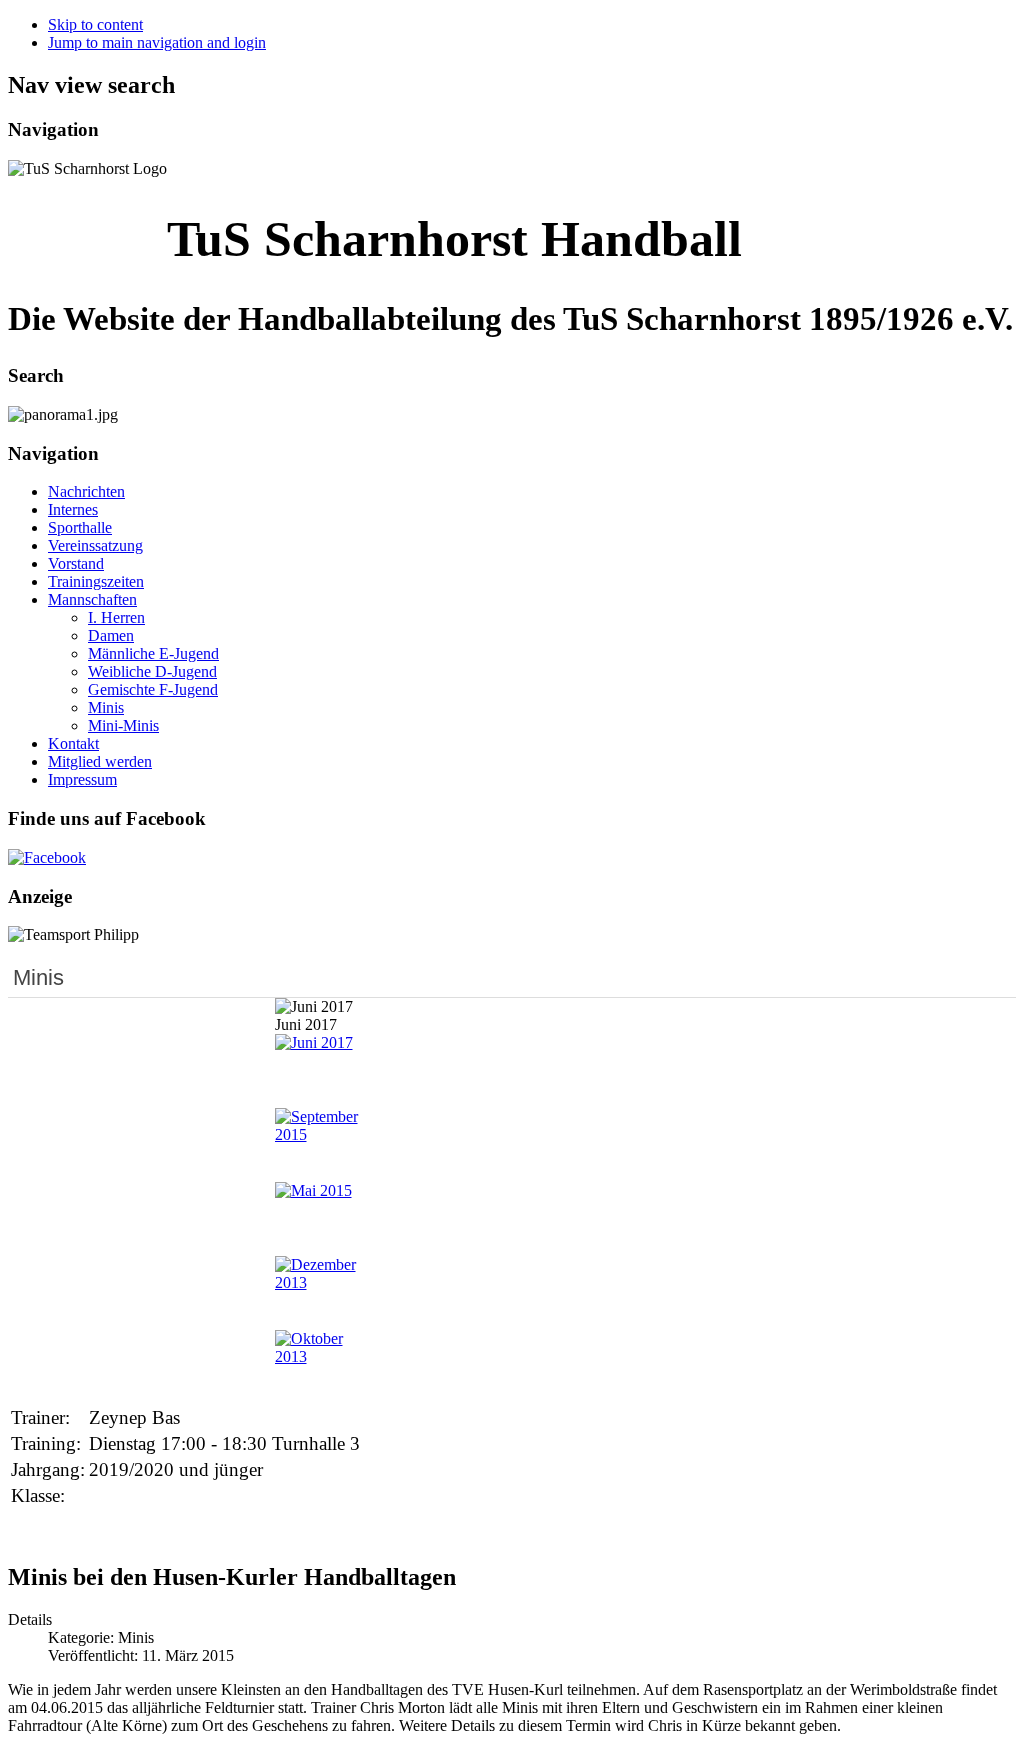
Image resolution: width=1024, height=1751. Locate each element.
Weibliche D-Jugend (152, 671)
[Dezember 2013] (321, 1282)
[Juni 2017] (314, 1042)
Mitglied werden (100, 761)
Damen (111, 635)
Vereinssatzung (95, 545)
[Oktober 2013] (321, 1356)
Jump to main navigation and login (157, 42)
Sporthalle (80, 527)
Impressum (82, 779)
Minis (106, 707)
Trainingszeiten (96, 581)
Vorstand (76, 563)
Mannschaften (92, 599)
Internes (73, 509)
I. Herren (116, 617)
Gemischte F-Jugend (153, 689)
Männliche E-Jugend (153, 653)
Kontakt (73, 743)
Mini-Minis (123, 725)
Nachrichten (86, 491)
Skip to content (95, 24)
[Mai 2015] (313, 1190)
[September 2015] (321, 1134)
